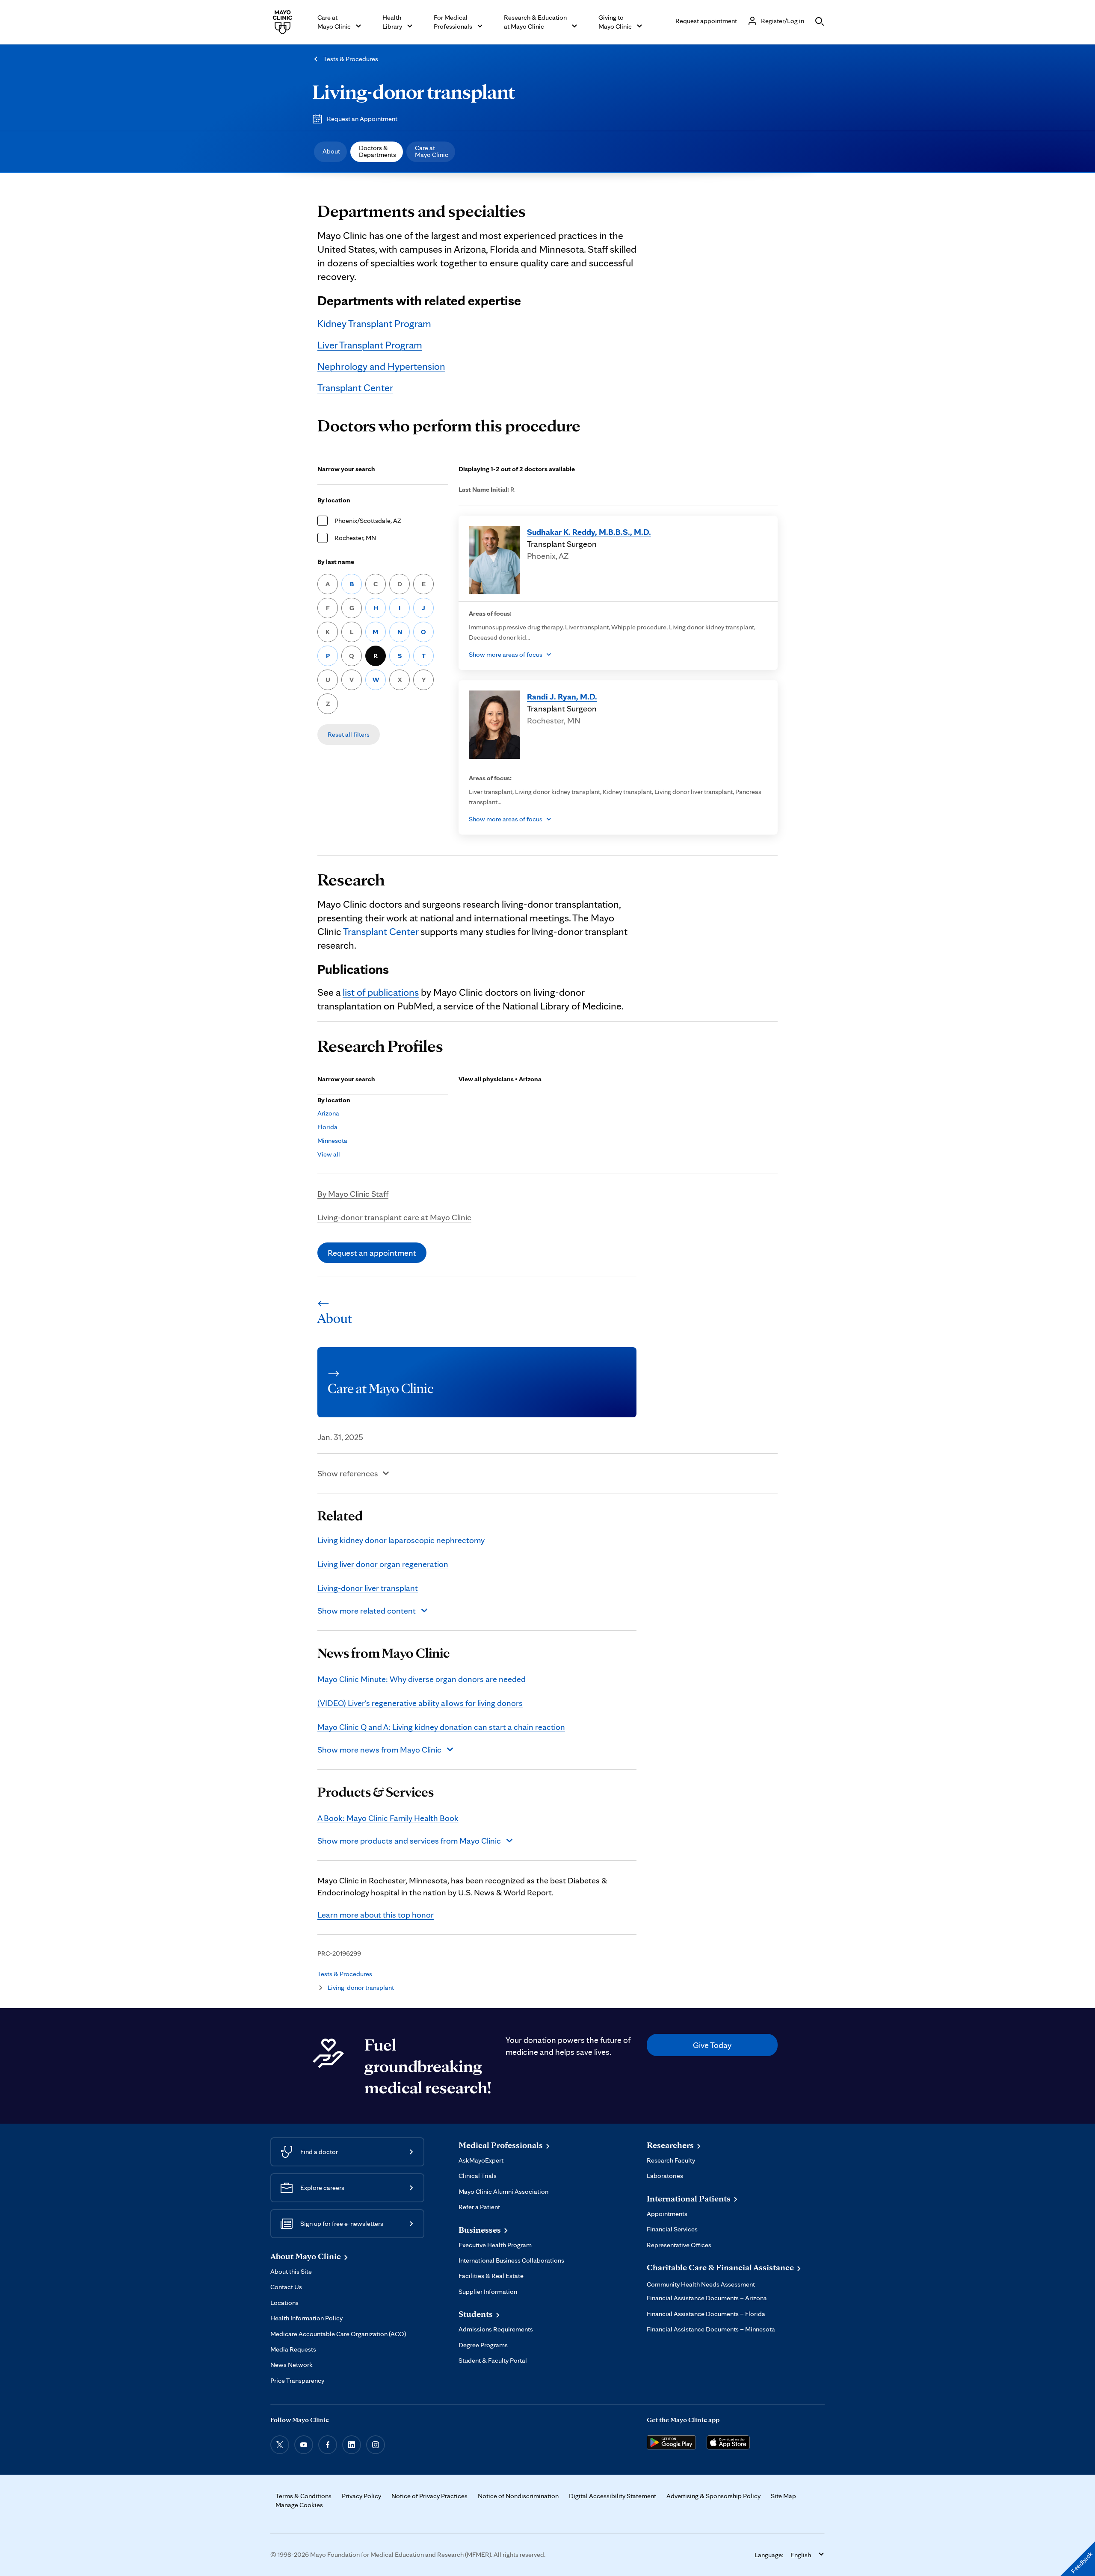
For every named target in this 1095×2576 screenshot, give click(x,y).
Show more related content (367, 1611)
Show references (348, 1473)
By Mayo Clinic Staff (353, 1194)
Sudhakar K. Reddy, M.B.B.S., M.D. (589, 532)
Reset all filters (349, 734)
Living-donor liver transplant (368, 1588)
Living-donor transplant (414, 91)
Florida (327, 1127)
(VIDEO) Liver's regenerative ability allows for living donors (420, 1703)
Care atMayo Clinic (432, 151)
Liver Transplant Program (370, 345)
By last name (336, 562)
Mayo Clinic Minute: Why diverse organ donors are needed (422, 1679)
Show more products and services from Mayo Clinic (409, 1841)
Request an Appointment (362, 119)
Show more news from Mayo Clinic (379, 1750)
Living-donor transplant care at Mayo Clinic (394, 1217)
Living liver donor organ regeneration (383, 1564)
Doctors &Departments (377, 151)
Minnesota (332, 1140)
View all (329, 1154)
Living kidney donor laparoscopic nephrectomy (401, 1540)
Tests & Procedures (351, 59)
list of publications (381, 992)
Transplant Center (355, 388)
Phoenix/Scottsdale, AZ (368, 521)
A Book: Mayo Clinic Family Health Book (388, 1818)
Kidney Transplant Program (374, 323)
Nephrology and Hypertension (381, 366)
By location (334, 500)
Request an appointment (372, 1253)
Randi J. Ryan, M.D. (562, 696)
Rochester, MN (355, 538)
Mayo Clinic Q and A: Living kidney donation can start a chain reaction (441, 1727)
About (331, 151)
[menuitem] (330, 152)
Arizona (328, 1113)
